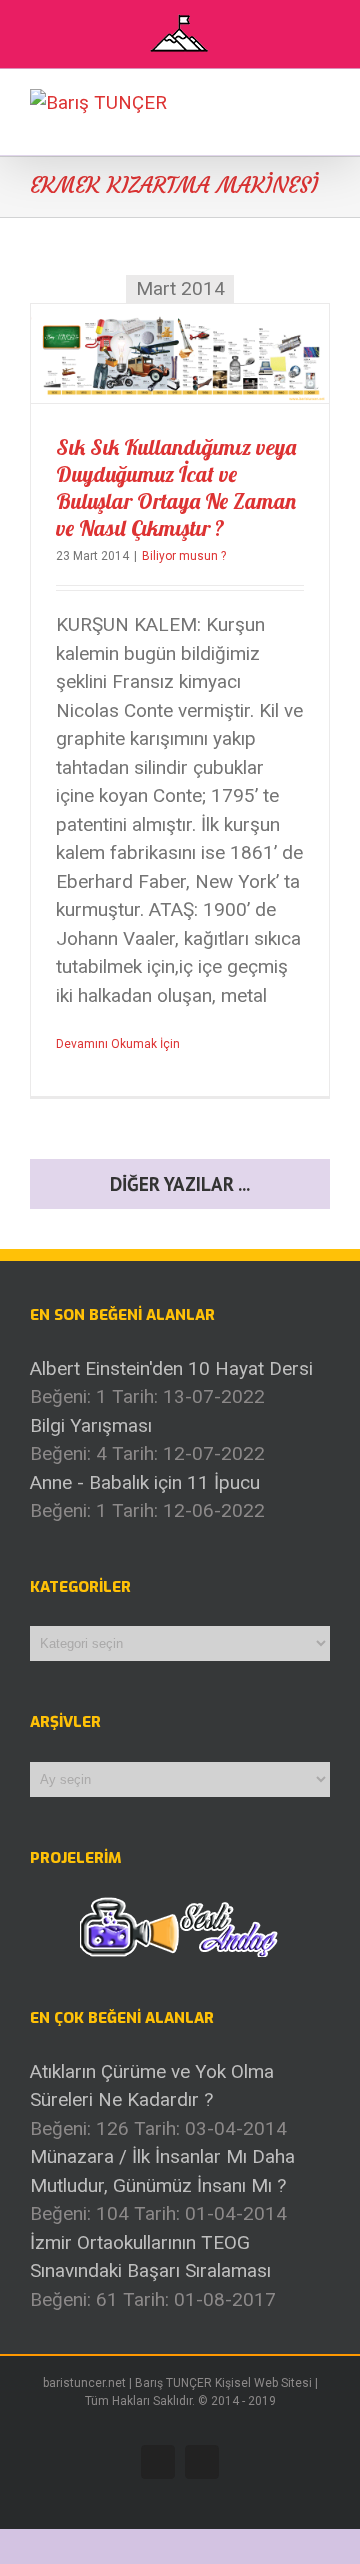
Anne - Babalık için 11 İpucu (145, 1482)
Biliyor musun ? (184, 556)
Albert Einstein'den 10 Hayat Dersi (171, 1368)
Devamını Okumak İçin (118, 1044)
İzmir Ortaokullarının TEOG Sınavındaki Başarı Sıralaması (150, 2257)
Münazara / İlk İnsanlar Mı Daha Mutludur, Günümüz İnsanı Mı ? (162, 2171)
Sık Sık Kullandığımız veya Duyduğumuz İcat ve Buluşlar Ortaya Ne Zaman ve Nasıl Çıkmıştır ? (176, 487)
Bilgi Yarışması (91, 1425)
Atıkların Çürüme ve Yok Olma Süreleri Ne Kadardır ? (152, 2086)
